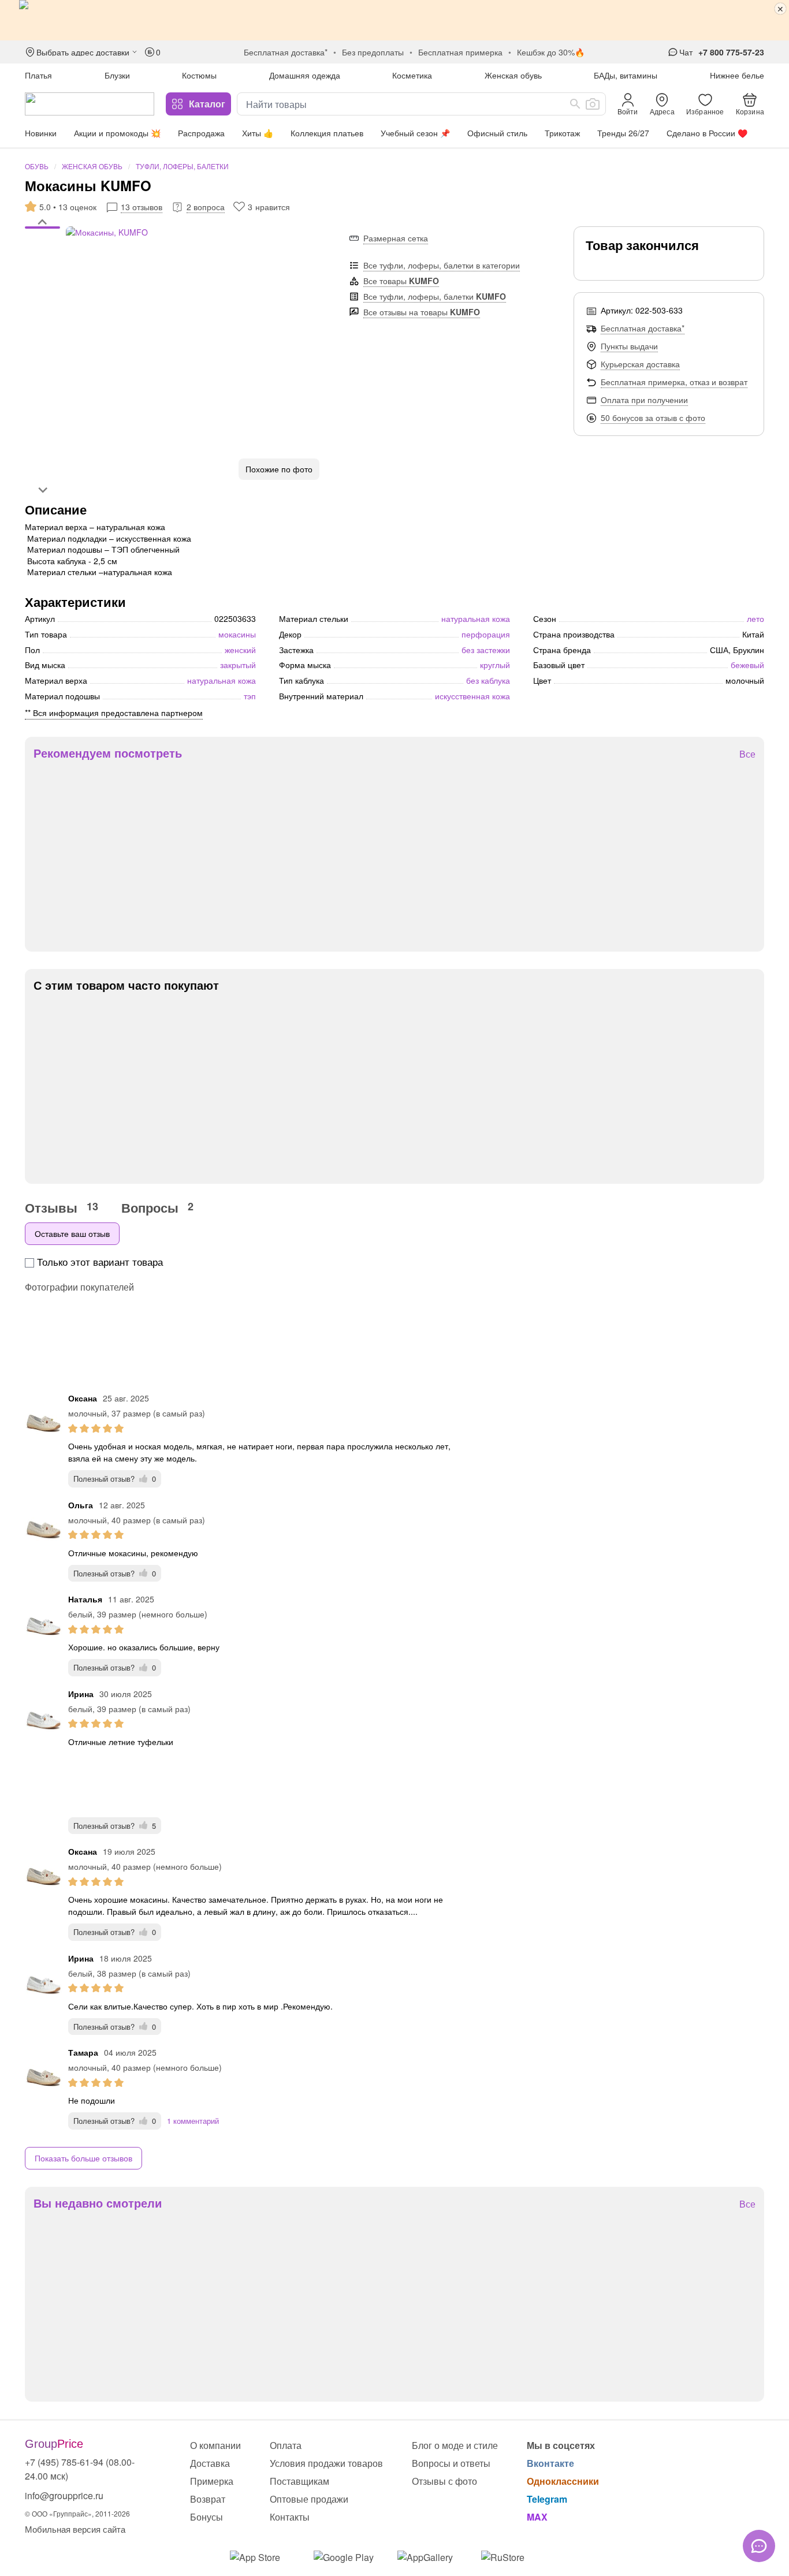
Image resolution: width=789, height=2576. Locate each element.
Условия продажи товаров (326, 2463)
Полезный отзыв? (115, 1479)
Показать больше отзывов (83, 2158)
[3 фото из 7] (42, 241)
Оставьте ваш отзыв (72, 1233)
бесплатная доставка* (286, 52)
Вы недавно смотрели (98, 2203)
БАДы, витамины (626, 75)
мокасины (237, 634)
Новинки (41, 133)
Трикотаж (562, 133)
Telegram (547, 2499)
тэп (250, 696)
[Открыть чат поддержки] (759, 2546)
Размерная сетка (396, 238)
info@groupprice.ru (64, 2495)
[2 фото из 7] (42, 235)
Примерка (212, 2481)
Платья (38, 75)
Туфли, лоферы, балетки (182, 166)
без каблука (488, 680)
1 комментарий (193, 2121)
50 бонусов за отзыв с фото (653, 417)
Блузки (117, 75)
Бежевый (747, 665)
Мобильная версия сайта (75, 2529)
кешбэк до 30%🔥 (551, 52)
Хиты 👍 (258, 133)
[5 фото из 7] (42, 252)
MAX (537, 2517)
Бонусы (206, 2517)
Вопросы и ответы (451, 2463)
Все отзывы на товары (422, 312)
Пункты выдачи (629, 346)
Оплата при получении (644, 400)
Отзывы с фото (444, 2481)
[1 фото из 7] (42, 229)
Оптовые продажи (309, 2499)
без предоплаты (373, 52)
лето (755, 618)
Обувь (37, 166)
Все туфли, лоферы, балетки (435, 296)
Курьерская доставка (640, 364)
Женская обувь (513, 75)
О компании (215, 2445)
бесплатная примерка (460, 52)
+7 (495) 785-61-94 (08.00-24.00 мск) (80, 2469)
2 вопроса (206, 207)
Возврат (208, 2499)
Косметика (412, 75)
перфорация (486, 634)
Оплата (286, 2445)
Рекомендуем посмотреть (108, 753)
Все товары (401, 281)
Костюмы (199, 75)
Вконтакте (550, 2463)
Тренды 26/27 (623, 133)
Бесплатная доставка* (643, 328)
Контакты (290, 2517)
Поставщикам (299, 2481)
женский (240, 650)
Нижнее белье (737, 75)
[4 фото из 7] (42, 247)
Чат (686, 52)
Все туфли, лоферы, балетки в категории (442, 265)
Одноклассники (563, 2481)
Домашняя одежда (305, 75)
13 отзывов (142, 207)
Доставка (210, 2463)
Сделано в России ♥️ (707, 133)
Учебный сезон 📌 (415, 133)
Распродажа (201, 133)
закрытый (238, 665)
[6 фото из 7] (42, 258)
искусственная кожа (472, 696)
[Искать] (575, 104)
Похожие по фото (279, 469)
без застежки (486, 650)
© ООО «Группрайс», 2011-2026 (77, 2513)
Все (747, 754)
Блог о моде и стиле (455, 2445)
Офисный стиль (497, 133)
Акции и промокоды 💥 (117, 133)
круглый (495, 665)
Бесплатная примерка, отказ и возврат (674, 382)
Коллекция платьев (327, 133)
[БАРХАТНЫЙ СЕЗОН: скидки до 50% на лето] (394, 20)
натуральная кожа (222, 680)
